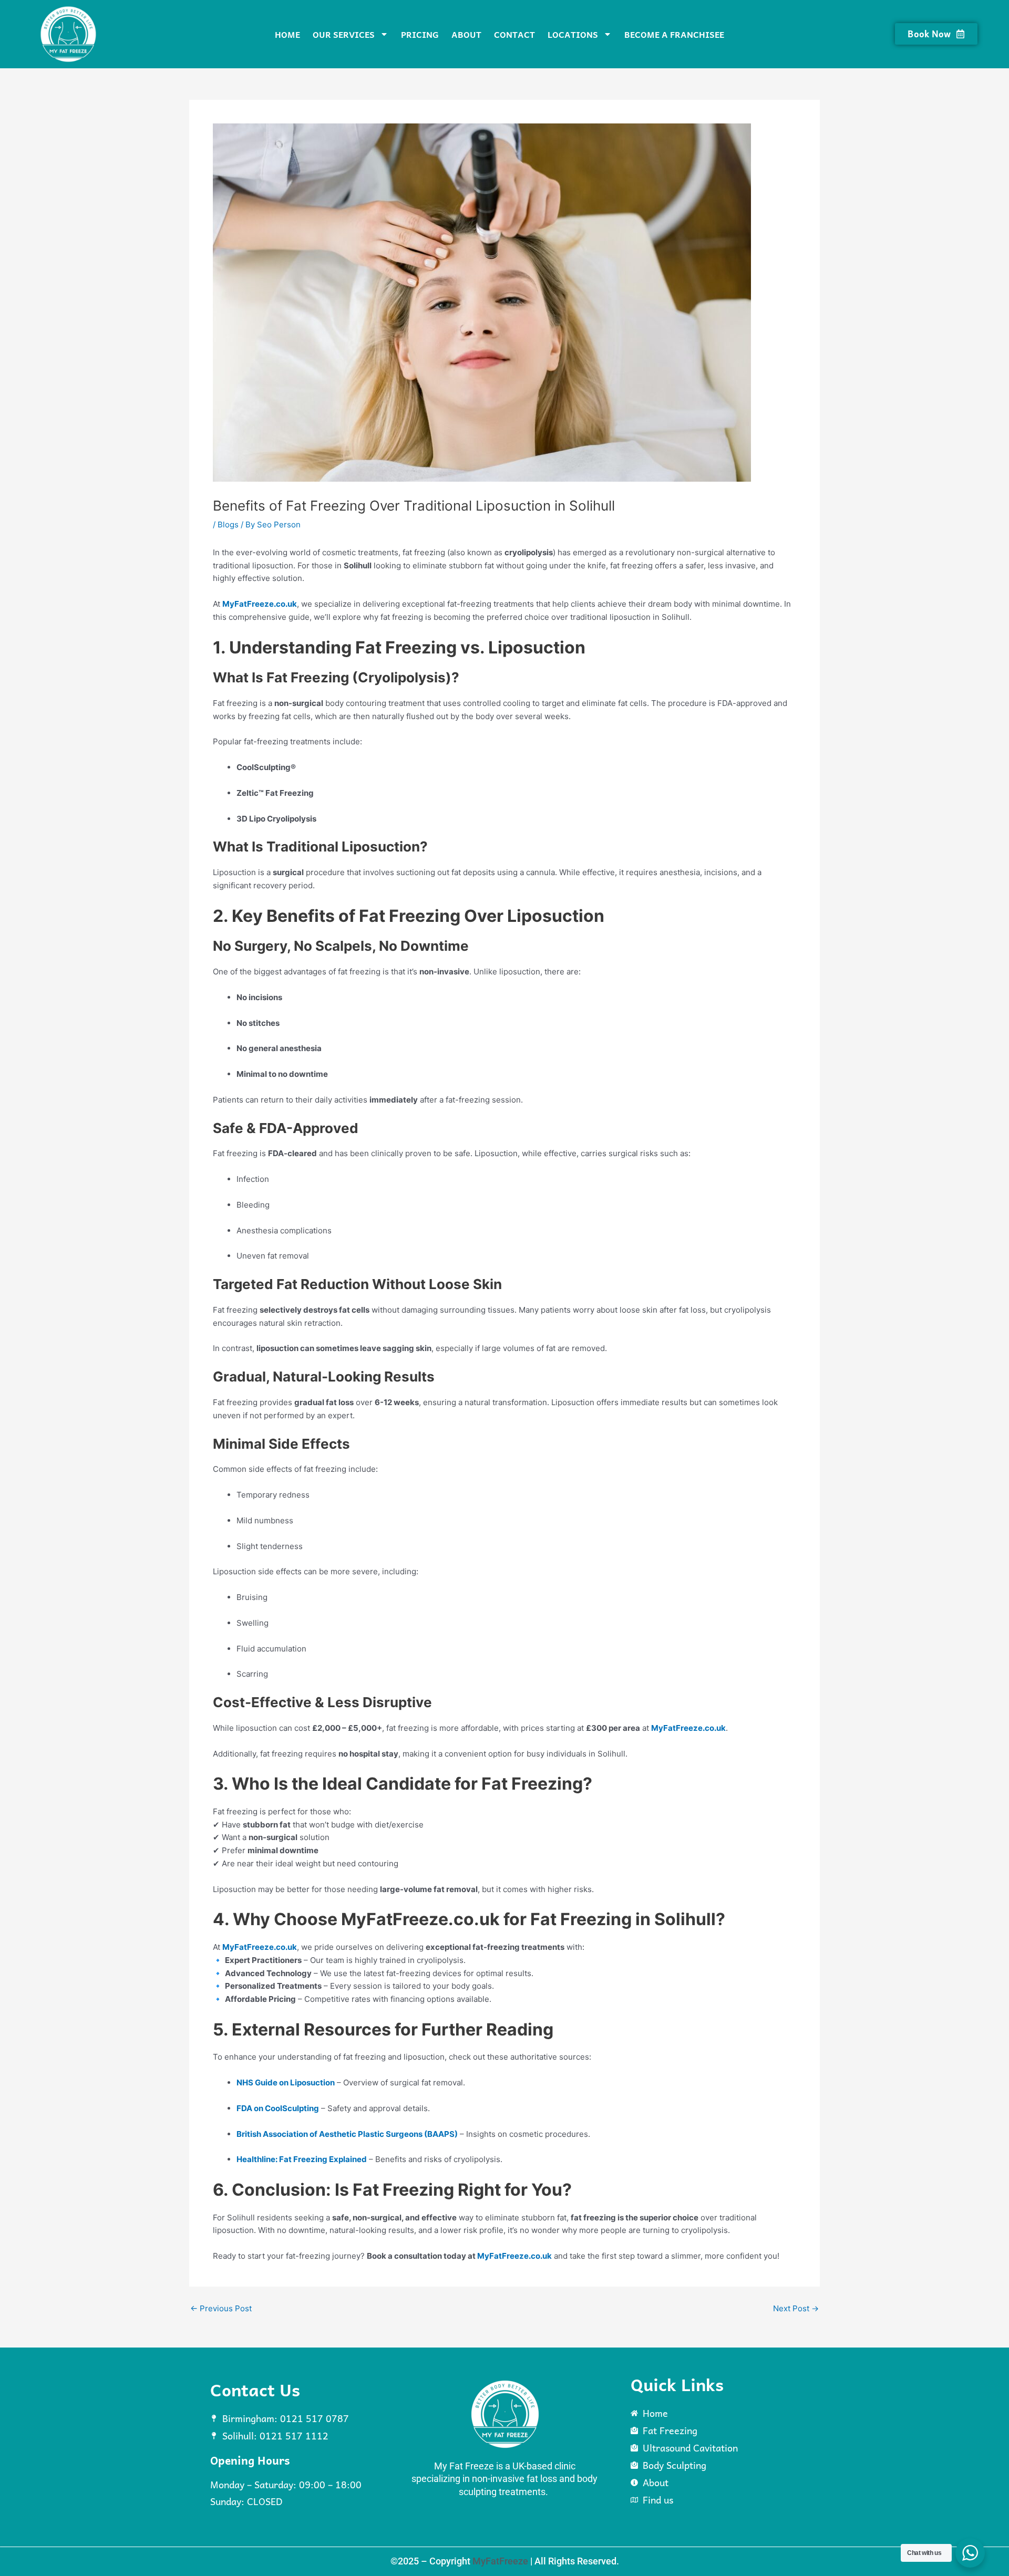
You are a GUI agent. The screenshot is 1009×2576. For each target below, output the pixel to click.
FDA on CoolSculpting (278, 2108)
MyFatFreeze (500, 2561)
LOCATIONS (573, 34)
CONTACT (514, 34)
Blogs (228, 524)
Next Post (796, 2308)
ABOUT (466, 34)
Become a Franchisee (674, 34)
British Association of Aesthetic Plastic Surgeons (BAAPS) (347, 2134)
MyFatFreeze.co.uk (260, 604)
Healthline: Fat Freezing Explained (302, 2159)
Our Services (344, 34)
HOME (287, 34)
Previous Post (221, 2308)
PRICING (420, 34)
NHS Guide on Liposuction (286, 2082)
